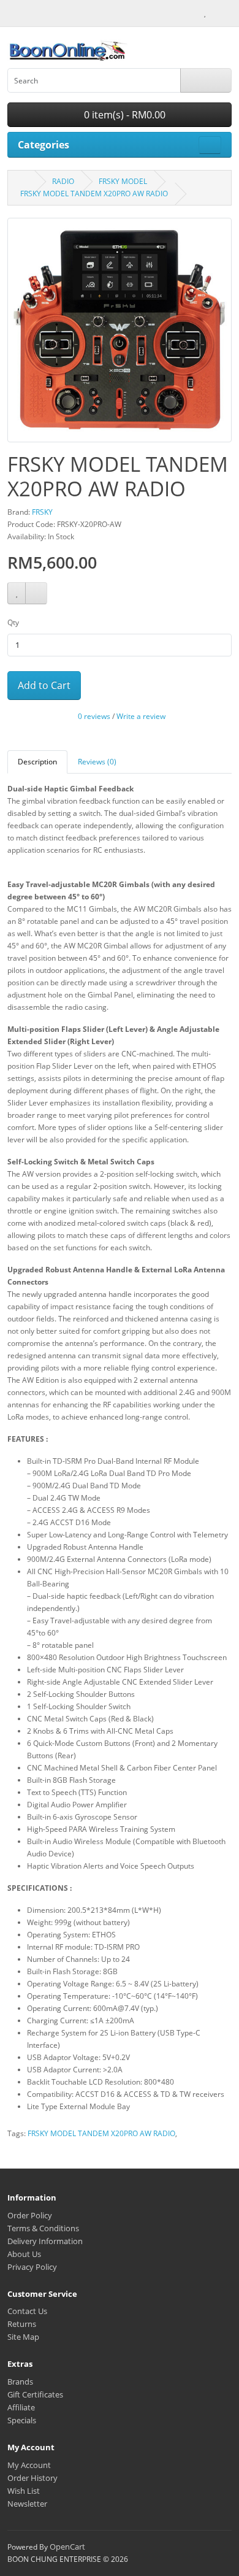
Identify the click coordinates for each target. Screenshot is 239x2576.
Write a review (141, 717)
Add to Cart (44, 685)
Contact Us (27, 2311)
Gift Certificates (35, 2394)
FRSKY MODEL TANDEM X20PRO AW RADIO (94, 194)
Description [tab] (37, 762)
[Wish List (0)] (205, 12)
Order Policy (30, 2215)
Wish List (24, 2491)
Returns (22, 2324)
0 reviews (94, 717)
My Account (29, 2465)
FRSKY (42, 512)
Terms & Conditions (43, 2228)
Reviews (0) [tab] (97, 762)
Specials (22, 2420)
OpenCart (67, 2547)
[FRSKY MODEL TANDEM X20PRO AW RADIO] (120, 335)
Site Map (23, 2337)
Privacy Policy (32, 2267)
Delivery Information (45, 2241)
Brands (20, 2382)
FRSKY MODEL (123, 181)
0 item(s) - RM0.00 (123, 115)
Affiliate (21, 2407)
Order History (32, 2478)
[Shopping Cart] (216, 12)
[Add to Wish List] (17, 594)
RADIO (63, 181)
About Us (24, 2254)
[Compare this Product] (36, 594)
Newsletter (27, 2504)
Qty (13, 622)
